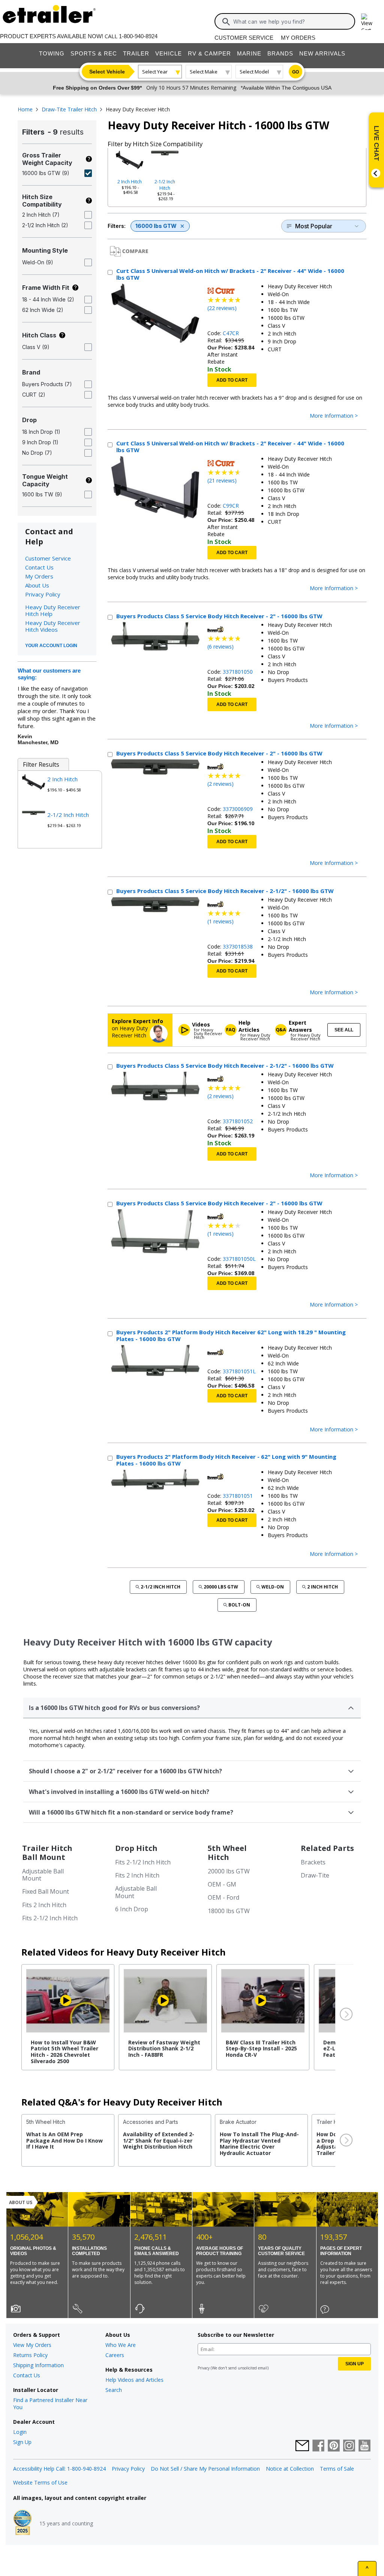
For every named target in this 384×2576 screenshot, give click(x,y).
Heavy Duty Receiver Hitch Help (53, 610)
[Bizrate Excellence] (22, 2523)
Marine (249, 53)
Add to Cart (232, 380)
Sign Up (22, 2442)
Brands (280, 53)
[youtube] (364, 2446)
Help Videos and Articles (134, 2380)
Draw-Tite (315, 1875)
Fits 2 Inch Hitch (44, 1905)
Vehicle (169, 53)
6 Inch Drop (132, 1909)
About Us (37, 585)
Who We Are (121, 2345)
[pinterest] (334, 2446)
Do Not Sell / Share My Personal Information (205, 2469)
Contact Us (39, 567)
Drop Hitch (136, 1848)
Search (114, 2390)
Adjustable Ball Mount (43, 1875)
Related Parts (327, 1848)
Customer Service (244, 38)
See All (344, 1030)
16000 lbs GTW (156, 226)
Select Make (204, 72)
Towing (52, 53)
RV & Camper (209, 53)
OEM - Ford (223, 1897)
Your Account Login (51, 646)
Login (20, 2432)
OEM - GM (222, 1884)
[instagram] (349, 2446)
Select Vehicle (107, 72)
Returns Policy (30, 2355)
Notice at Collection (290, 2469)
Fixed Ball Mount (46, 1891)
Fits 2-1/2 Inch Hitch (50, 1918)
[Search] (226, 22)
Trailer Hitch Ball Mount (47, 1853)
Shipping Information (38, 2365)
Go (295, 72)
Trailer (136, 53)
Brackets (313, 1862)
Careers (115, 2355)
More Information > (334, 416)
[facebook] (318, 2446)
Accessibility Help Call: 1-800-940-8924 (59, 2469)
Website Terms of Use (40, 2482)
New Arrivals (322, 53)
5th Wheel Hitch (227, 1853)
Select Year (155, 72)
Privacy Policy (43, 594)
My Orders (298, 38)
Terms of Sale (337, 2469)
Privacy (204, 2368)
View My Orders (32, 2345)
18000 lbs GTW (229, 1911)
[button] (345, 2014)
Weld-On (273, 1587)
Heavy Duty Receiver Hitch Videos (53, 626)
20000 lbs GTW (221, 1587)
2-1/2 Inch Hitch (165, 185)
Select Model (254, 72)
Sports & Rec (94, 53)
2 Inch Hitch (130, 182)
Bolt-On (239, 1605)
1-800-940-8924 (138, 36)
